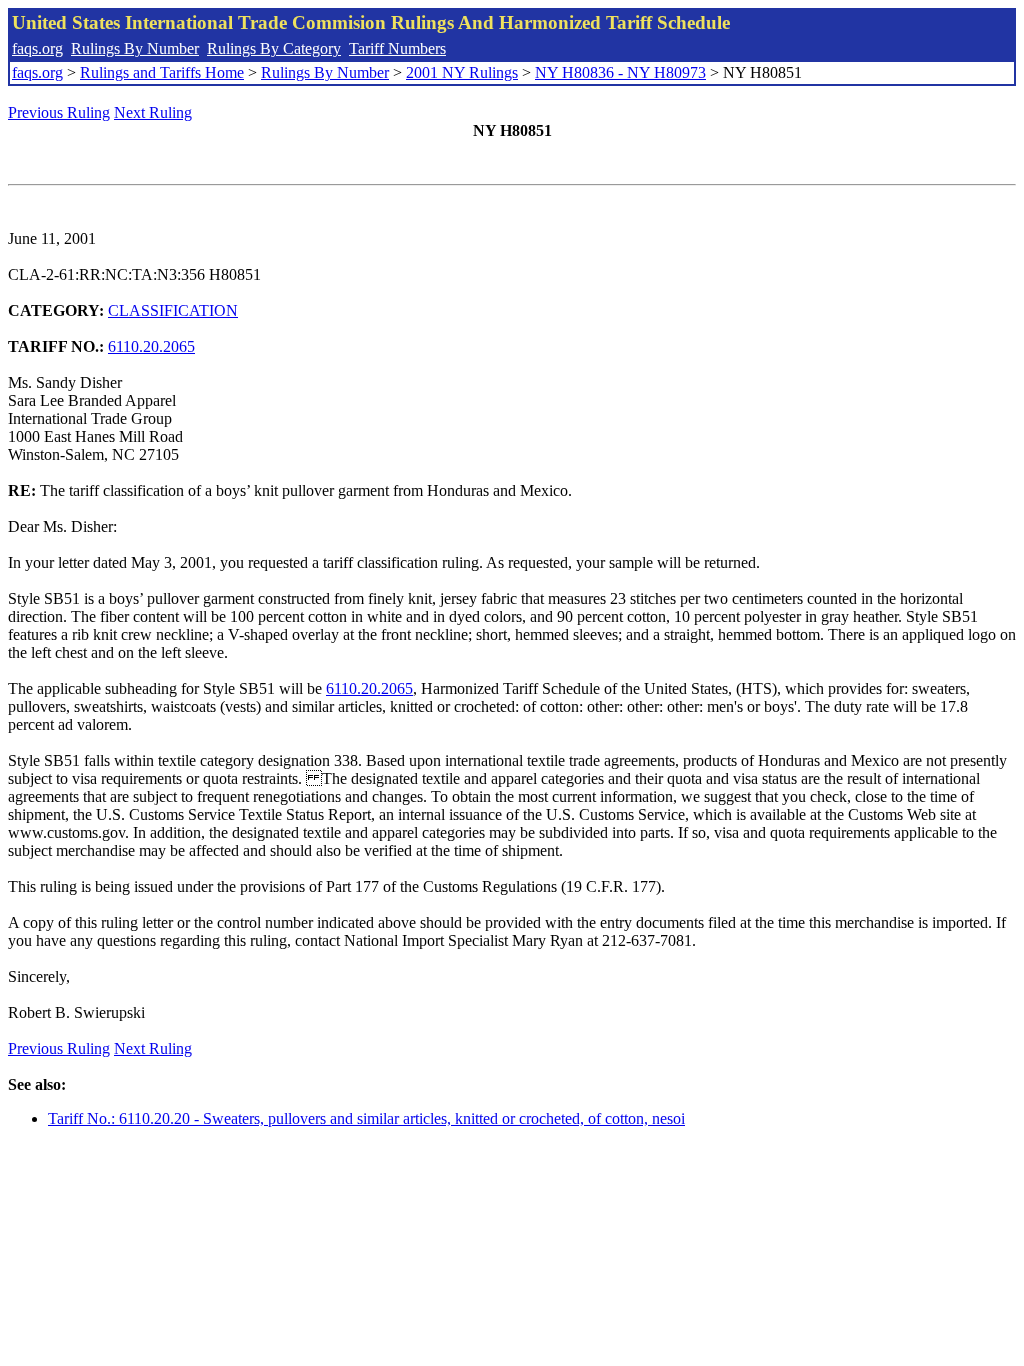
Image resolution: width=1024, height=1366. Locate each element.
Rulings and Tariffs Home (162, 72)
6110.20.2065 (151, 346)
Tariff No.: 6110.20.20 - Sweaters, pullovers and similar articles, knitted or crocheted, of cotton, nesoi (366, 1118)
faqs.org (37, 48)
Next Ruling (153, 112)
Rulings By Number (135, 48)
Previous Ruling (59, 112)
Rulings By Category (274, 48)
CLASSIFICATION (173, 310)
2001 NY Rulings (462, 72)
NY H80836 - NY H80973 (620, 72)
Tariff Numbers (397, 48)
